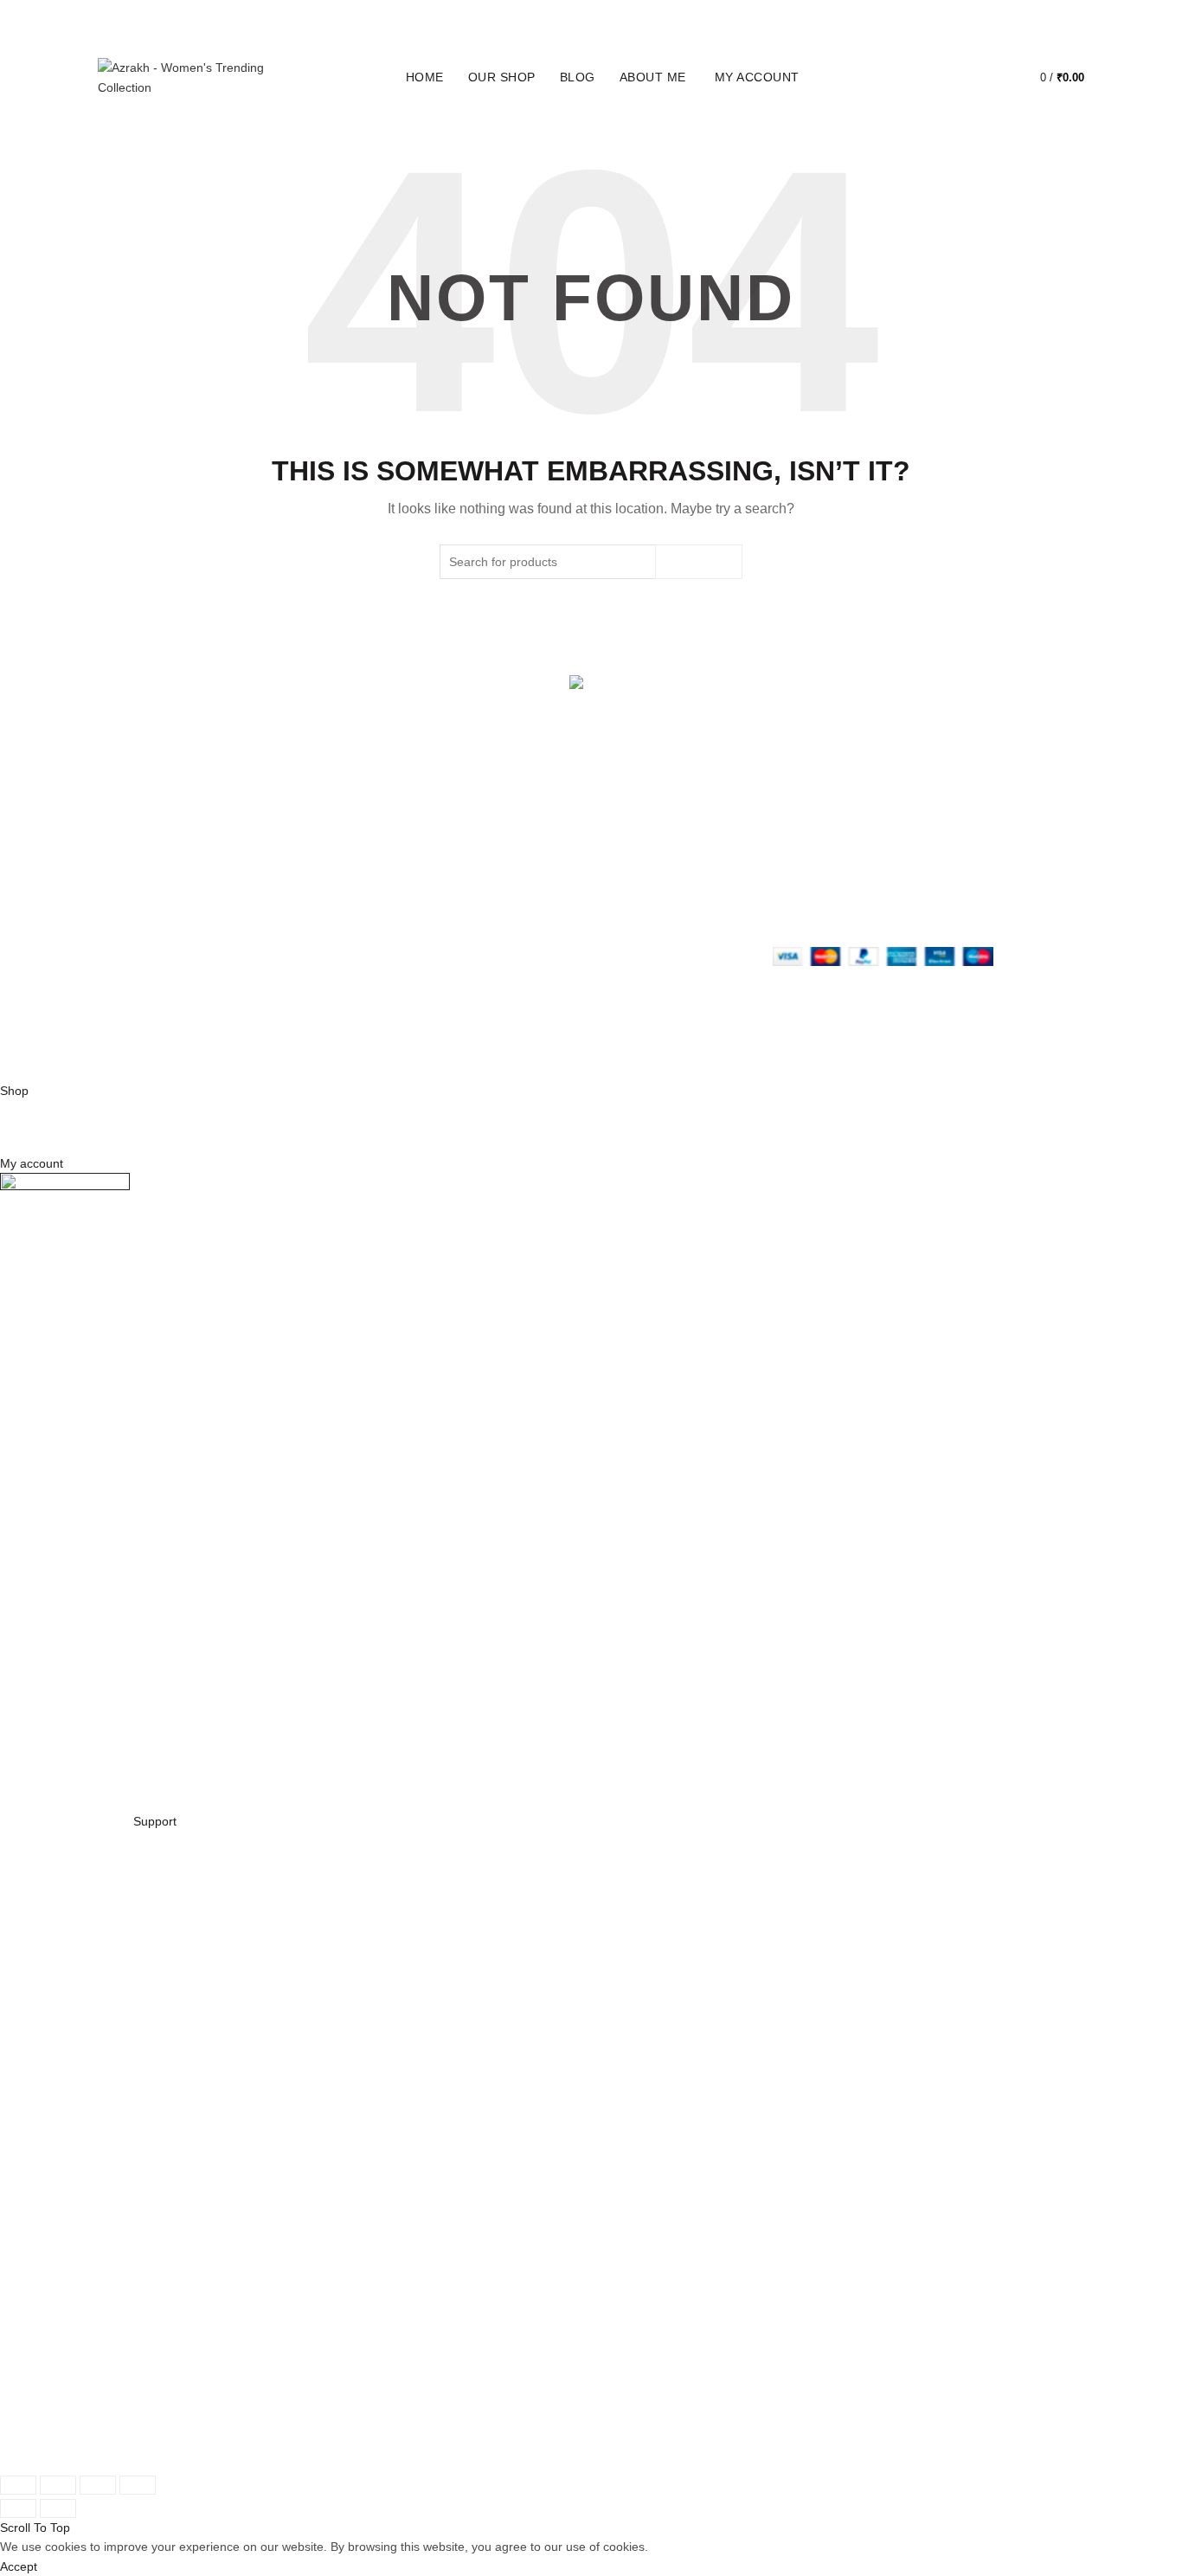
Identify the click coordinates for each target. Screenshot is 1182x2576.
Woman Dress (305, 878)
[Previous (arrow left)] (18, 2508)
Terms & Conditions (488, 878)
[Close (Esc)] (18, 2485)
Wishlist (991, 70)
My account (757, 77)
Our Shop (502, 77)
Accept (19, 2566)
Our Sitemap (470, 928)
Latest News (300, 928)
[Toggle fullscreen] (98, 2485)
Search (699, 562)
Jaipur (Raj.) (132, 828)
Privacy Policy (473, 828)
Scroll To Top (35, 2528)
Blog (578, 77)
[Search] (941, 78)
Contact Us (297, 903)
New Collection (307, 853)
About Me (653, 77)
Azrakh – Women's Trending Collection (560, 1054)
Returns (457, 853)
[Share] (58, 2485)
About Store (299, 828)
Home (425, 77)
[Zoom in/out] (138, 2485)
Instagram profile (650, 828)
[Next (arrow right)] (58, 2508)
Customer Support (654, 903)
